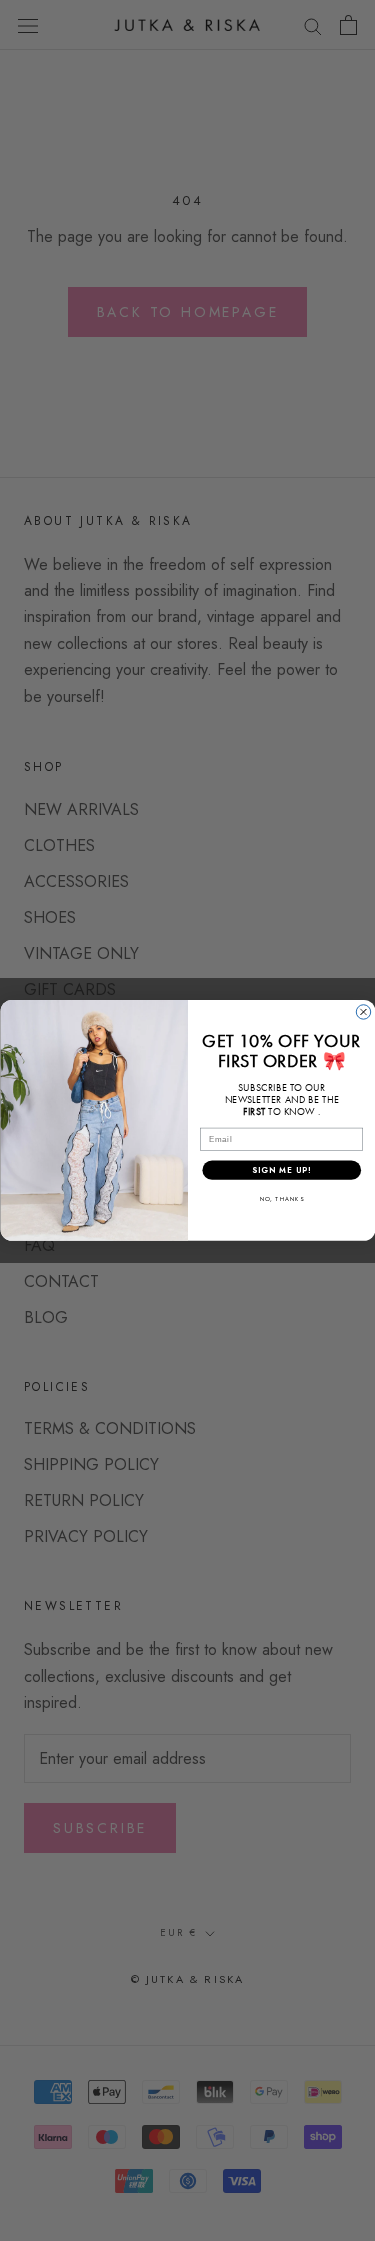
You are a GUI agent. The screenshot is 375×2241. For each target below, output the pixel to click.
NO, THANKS (281, 1199)
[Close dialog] (363, 1012)
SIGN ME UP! (281, 1169)
